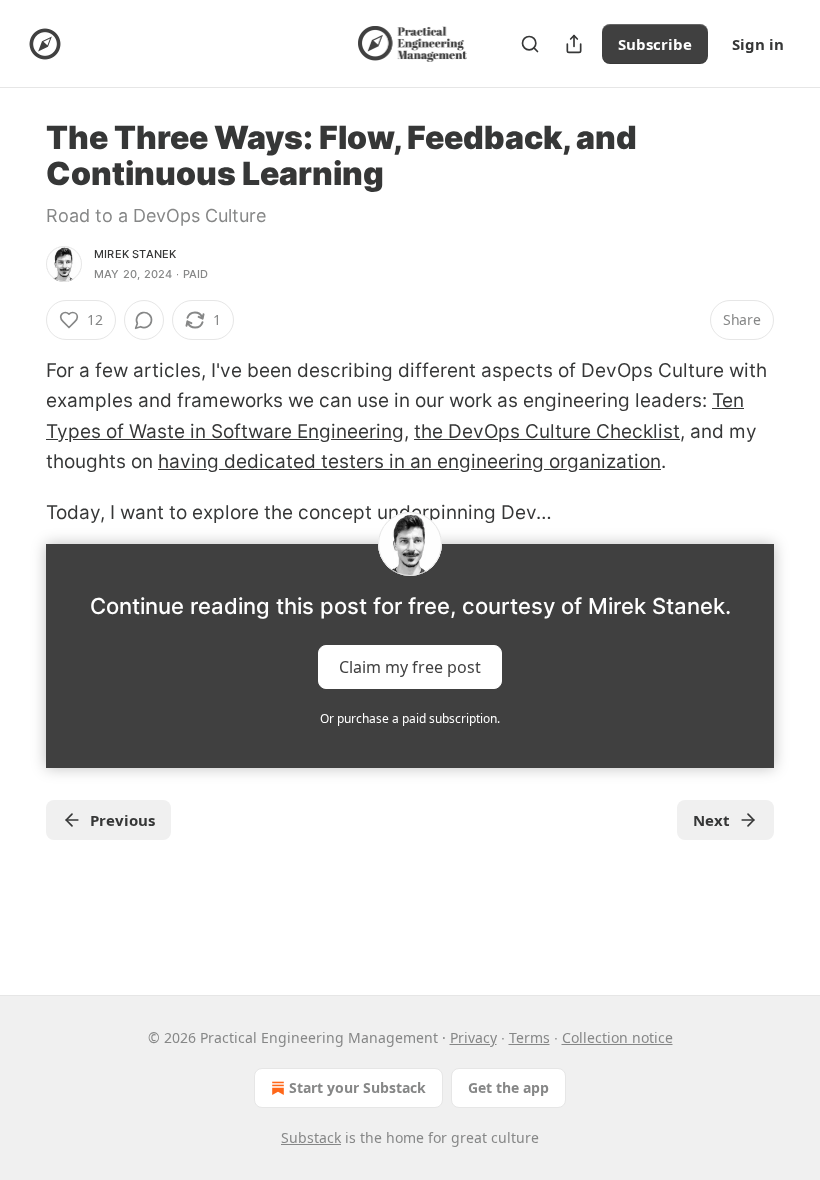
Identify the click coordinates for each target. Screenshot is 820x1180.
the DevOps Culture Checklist (547, 431)
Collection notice (617, 1037)
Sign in (758, 44)
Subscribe (655, 44)
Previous (122, 820)
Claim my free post (410, 667)
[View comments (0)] (144, 320)
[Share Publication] (574, 44)
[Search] (530, 44)
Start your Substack (357, 1087)
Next (711, 820)
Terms (529, 1037)
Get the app (508, 1087)
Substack (311, 1137)
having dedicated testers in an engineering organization (409, 461)
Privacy (473, 1037)
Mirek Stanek (135, 254)
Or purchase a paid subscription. (410, 718)
